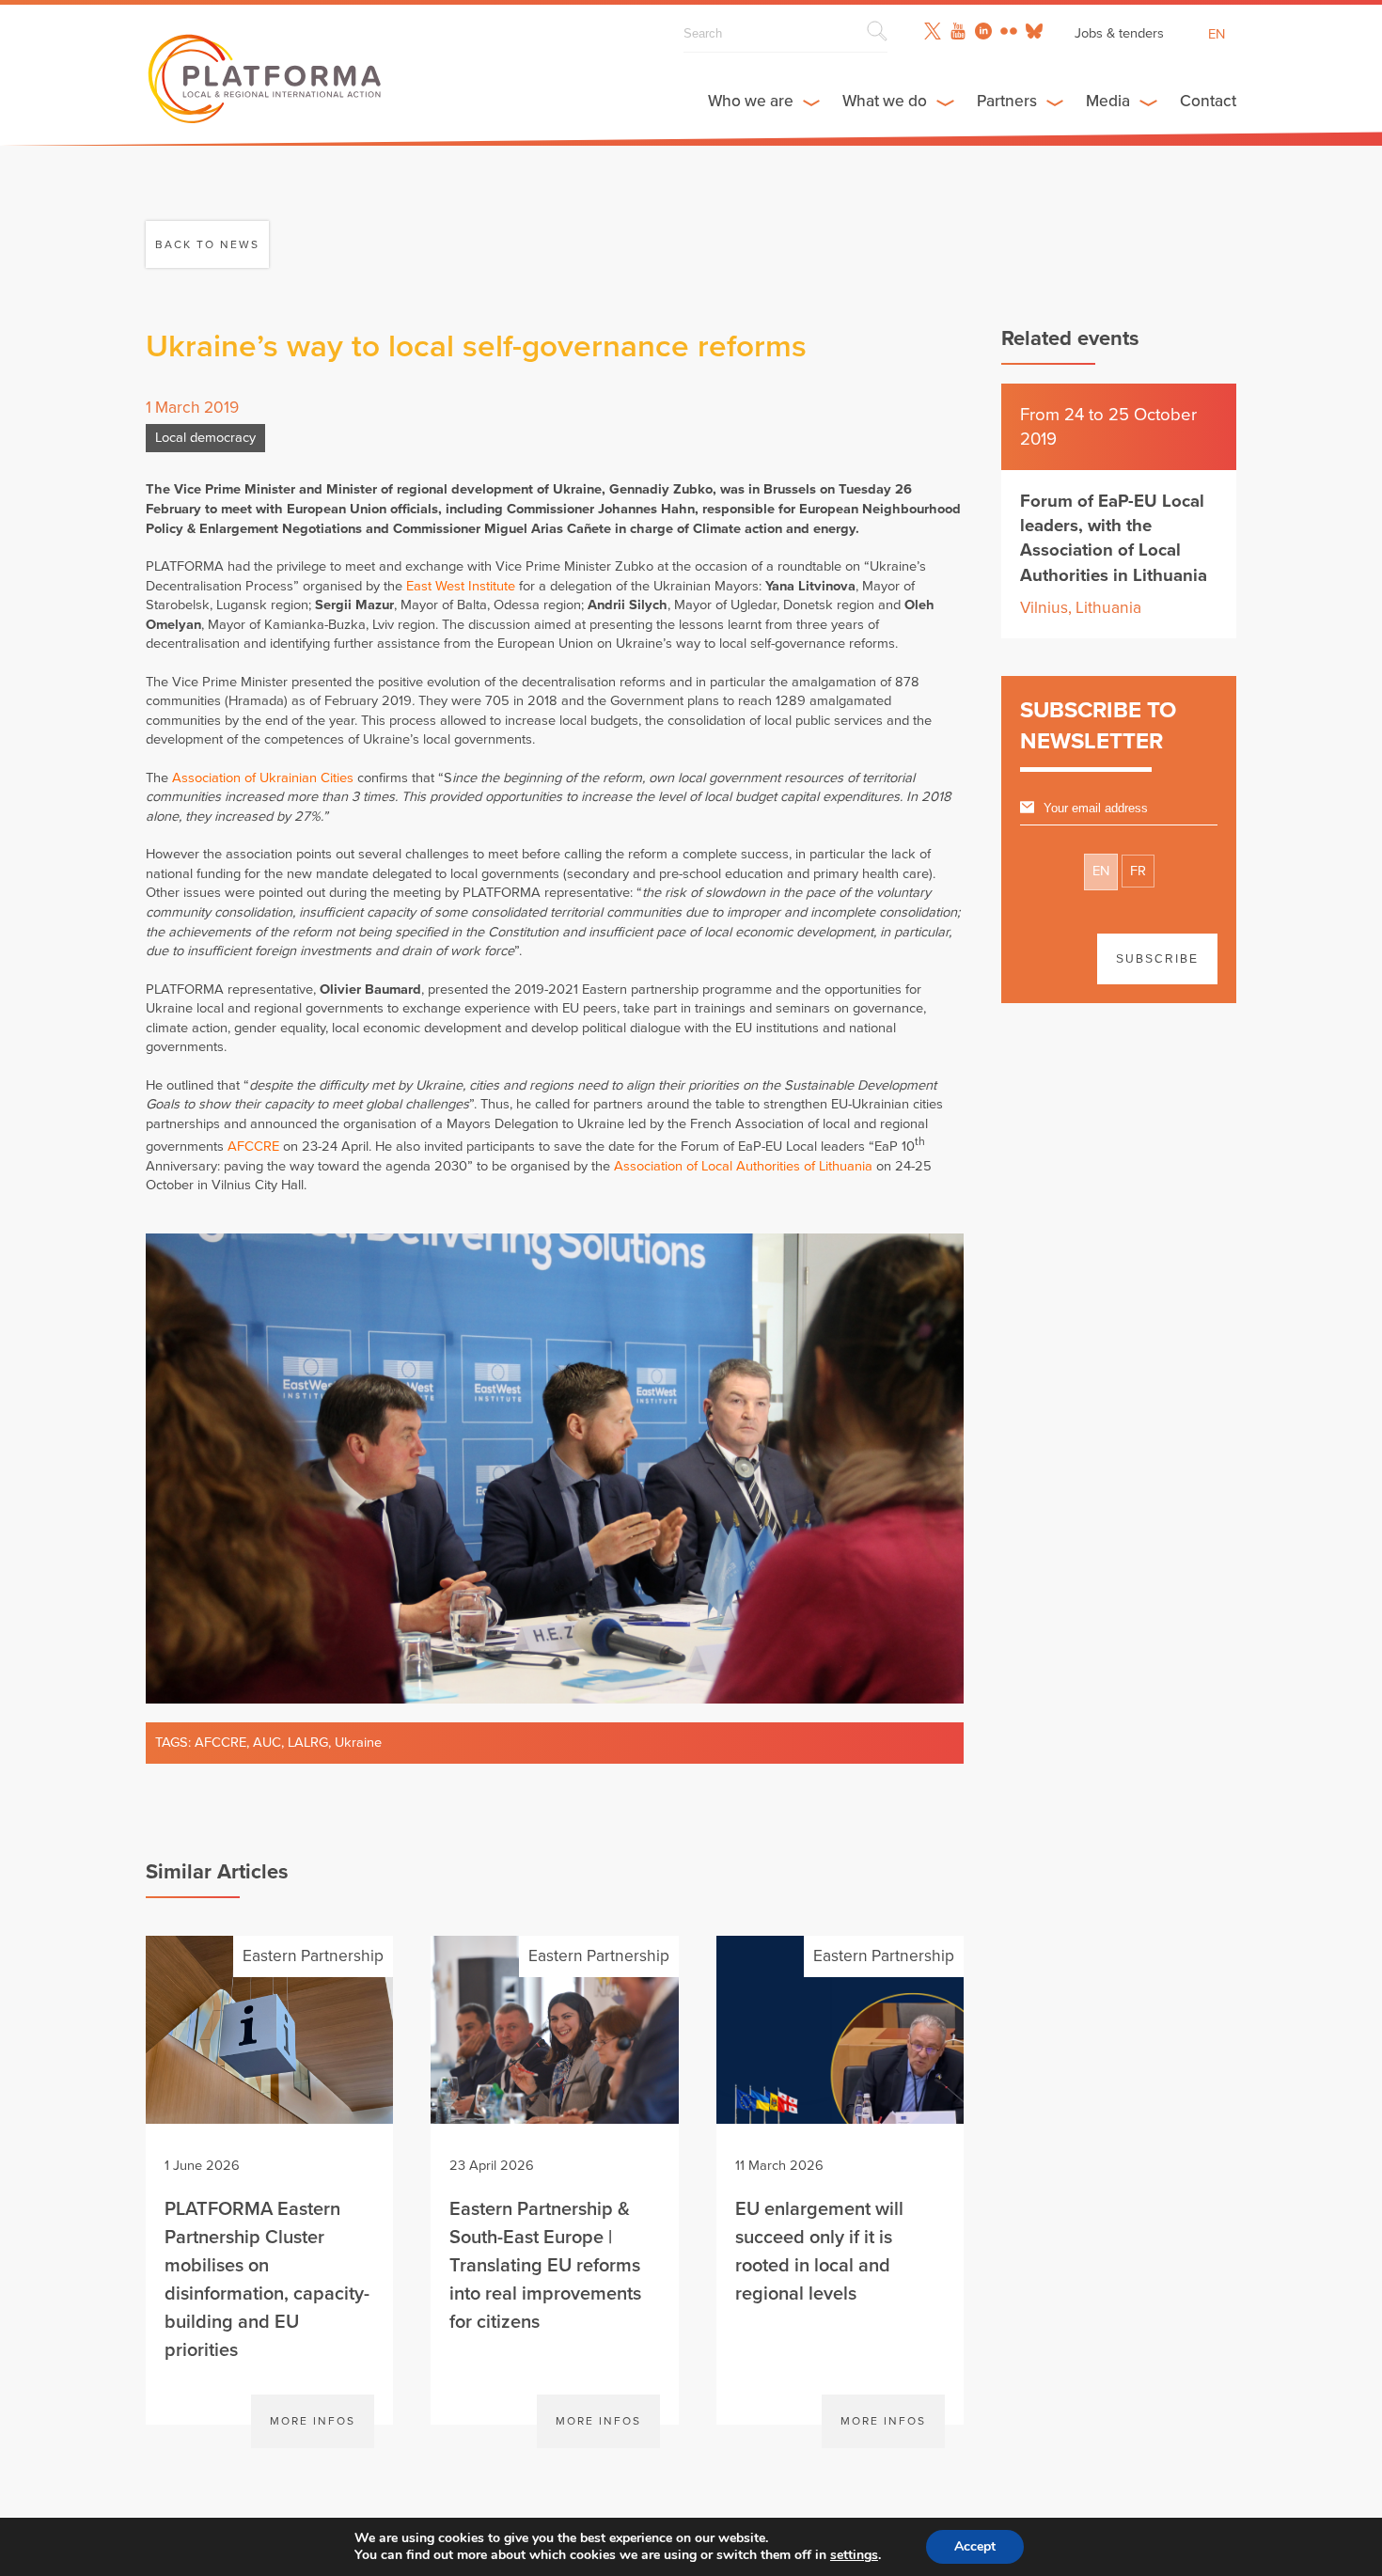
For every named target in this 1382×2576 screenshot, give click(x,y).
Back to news (207, 244)
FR (1138, 871)
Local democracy (205, 438)
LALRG (308, 1743)
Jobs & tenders (1119, 33)
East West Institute (461, 586)
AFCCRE (253, 1147)
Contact (1208, 101)
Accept (975, 2546)
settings (854, 2555)
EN (1101, 871)
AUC (267, 1743)
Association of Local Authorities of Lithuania (743, 1166)
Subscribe (1157, 959)
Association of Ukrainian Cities (263, 778)
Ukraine (358, 1743)
